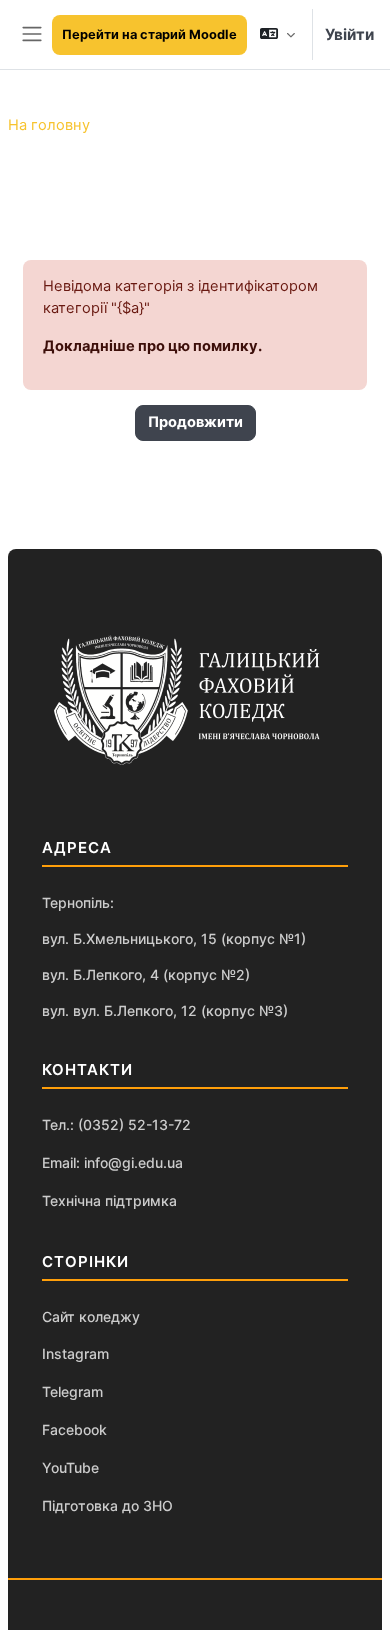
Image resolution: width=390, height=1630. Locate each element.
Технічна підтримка (109, 1200)
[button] (277, 34)
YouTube (70, 1467)
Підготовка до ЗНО (107, 1505)
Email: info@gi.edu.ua (112, 1162)
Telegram (72, 1391)
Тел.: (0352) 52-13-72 (116, 1124)
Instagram (75, 1353)
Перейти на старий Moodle (149, 34)
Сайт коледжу (91, 1316)
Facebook (74, 1429)
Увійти (349, 34)
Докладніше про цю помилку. (152, 346)
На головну (49, 125)
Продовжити (195, 422)
